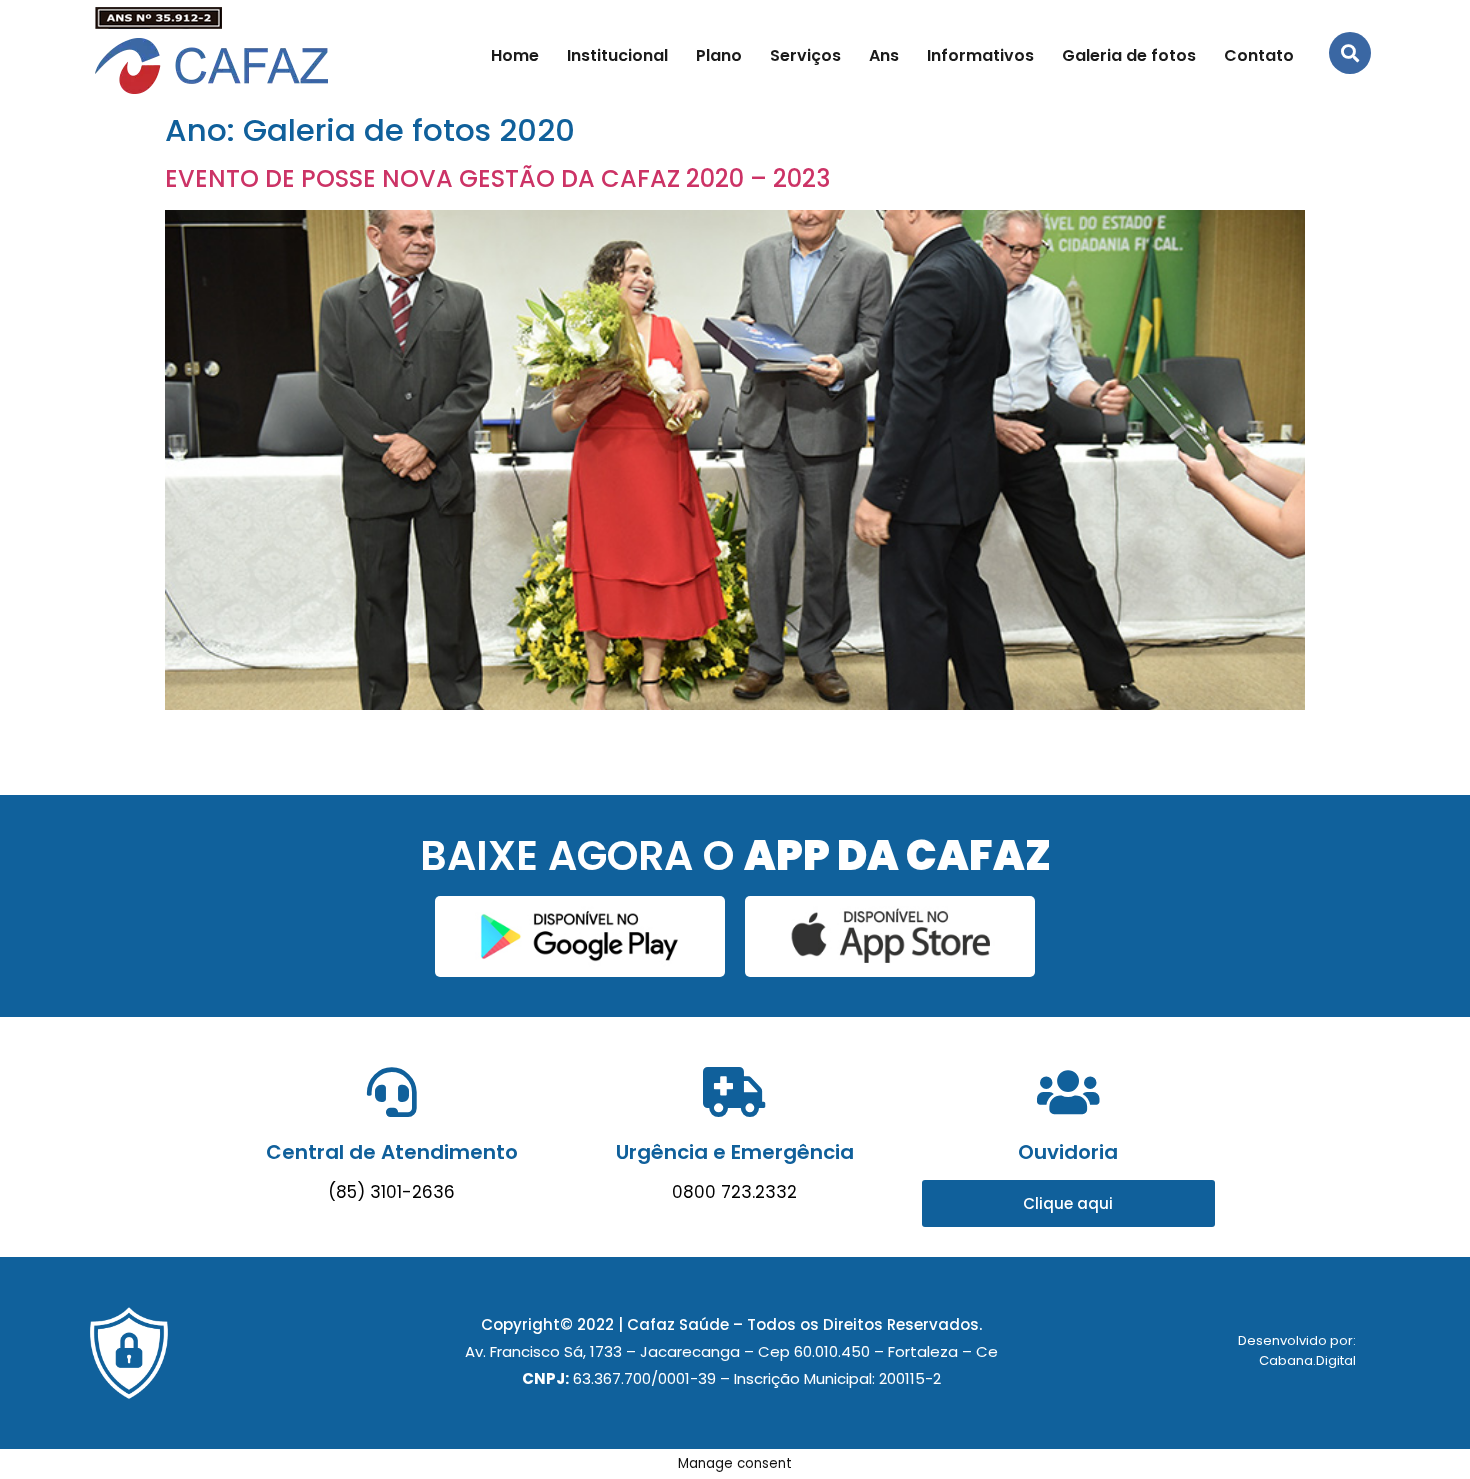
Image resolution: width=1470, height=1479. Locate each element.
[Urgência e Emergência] (735, 1092)
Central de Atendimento (392, 1152)
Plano (719, 55)
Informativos (980, 55)
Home (515, 55)
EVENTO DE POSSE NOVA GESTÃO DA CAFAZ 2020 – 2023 (497, 178)
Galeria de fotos (1129, 55)
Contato (1259, 55)
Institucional (617, 55)
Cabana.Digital (1307, 1360)
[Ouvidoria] (1068, 1092)
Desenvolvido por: (1297, 1340)
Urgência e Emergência (735, 1152)
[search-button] (1350, 53)
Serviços (805, 55)
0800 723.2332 (734, 1192)
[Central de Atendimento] (392, 1092)
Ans (884, 55)
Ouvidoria (1068, 1152)
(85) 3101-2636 (391, 1192)
